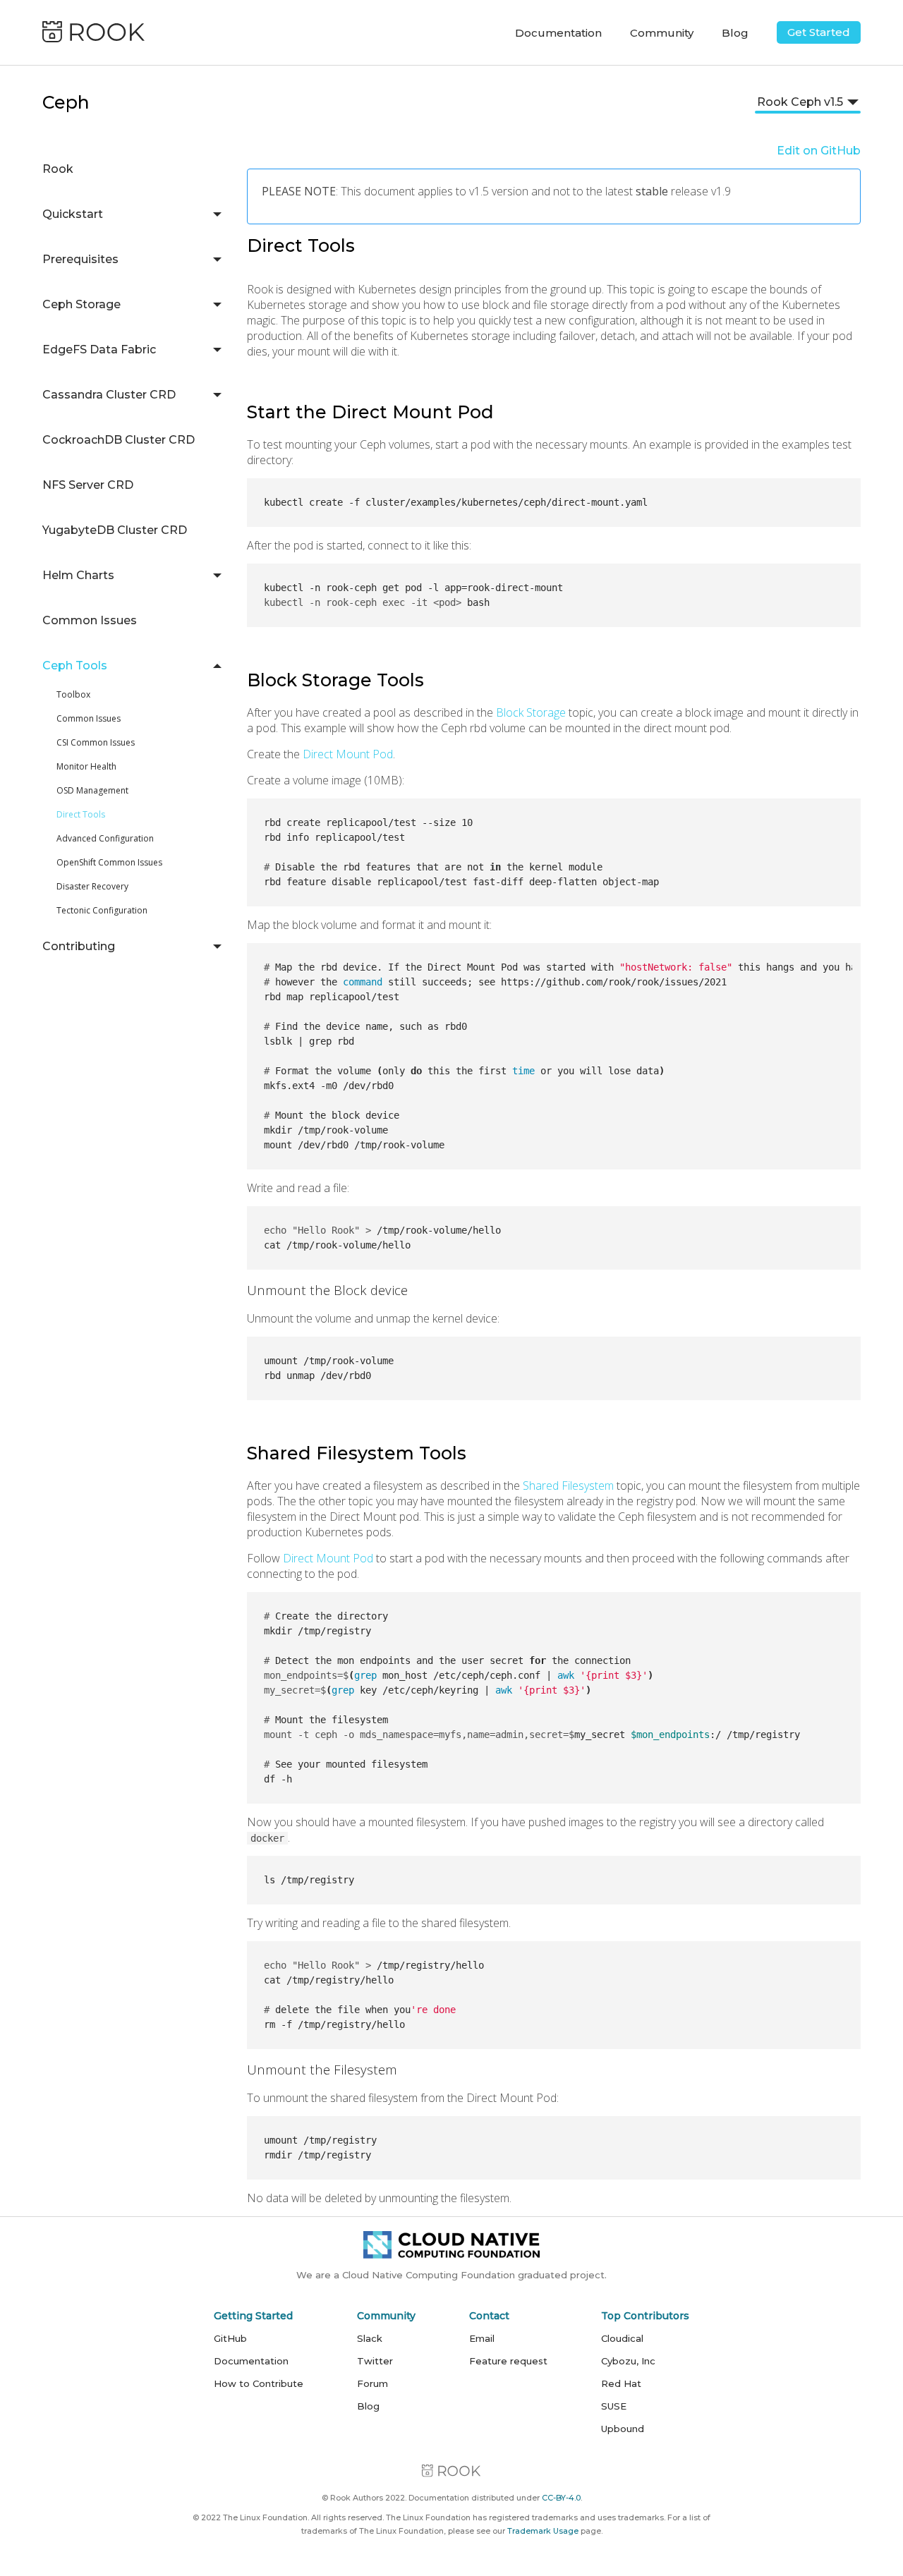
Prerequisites (80, 259)
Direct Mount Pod (348, 754)
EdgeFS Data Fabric (99, 350)
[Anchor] (360, 248)
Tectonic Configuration (102, 910)
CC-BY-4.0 (561, 2498)
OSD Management (92, 790)
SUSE (614, 2406)
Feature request (508, 2361)
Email (482, 2338)
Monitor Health (86, 766)
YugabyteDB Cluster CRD (115, 530)
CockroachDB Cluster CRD (119, 440)
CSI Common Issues (96, 742)
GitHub (230, 2338)
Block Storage (531, 712)
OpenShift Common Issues (109, 862)
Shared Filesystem (568, 1486)
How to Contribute (259, 2383)
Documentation (251, 2361)
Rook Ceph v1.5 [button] (800, 102)
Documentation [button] (558, 33)
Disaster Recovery (92, 886)
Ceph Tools (75, 666)
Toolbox (73, 694)
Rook (58, 169)
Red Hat (621, 2383)
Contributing (79, 946)
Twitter (375, 2361)
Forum (372, 2383)
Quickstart (73, 214)
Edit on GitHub (819, 151)
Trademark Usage (543, 2531)
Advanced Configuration (105, 838)
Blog (735, 33)
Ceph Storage (81, 304)
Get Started (819, 32)
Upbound (623, 2429)
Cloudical (622, 2338)
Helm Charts (78, 575)
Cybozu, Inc (628, 2361)
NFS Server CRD (88, 485)
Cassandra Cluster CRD (109, 395)
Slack (370, 2338)
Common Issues (90, 620)
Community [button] (662, 33)
